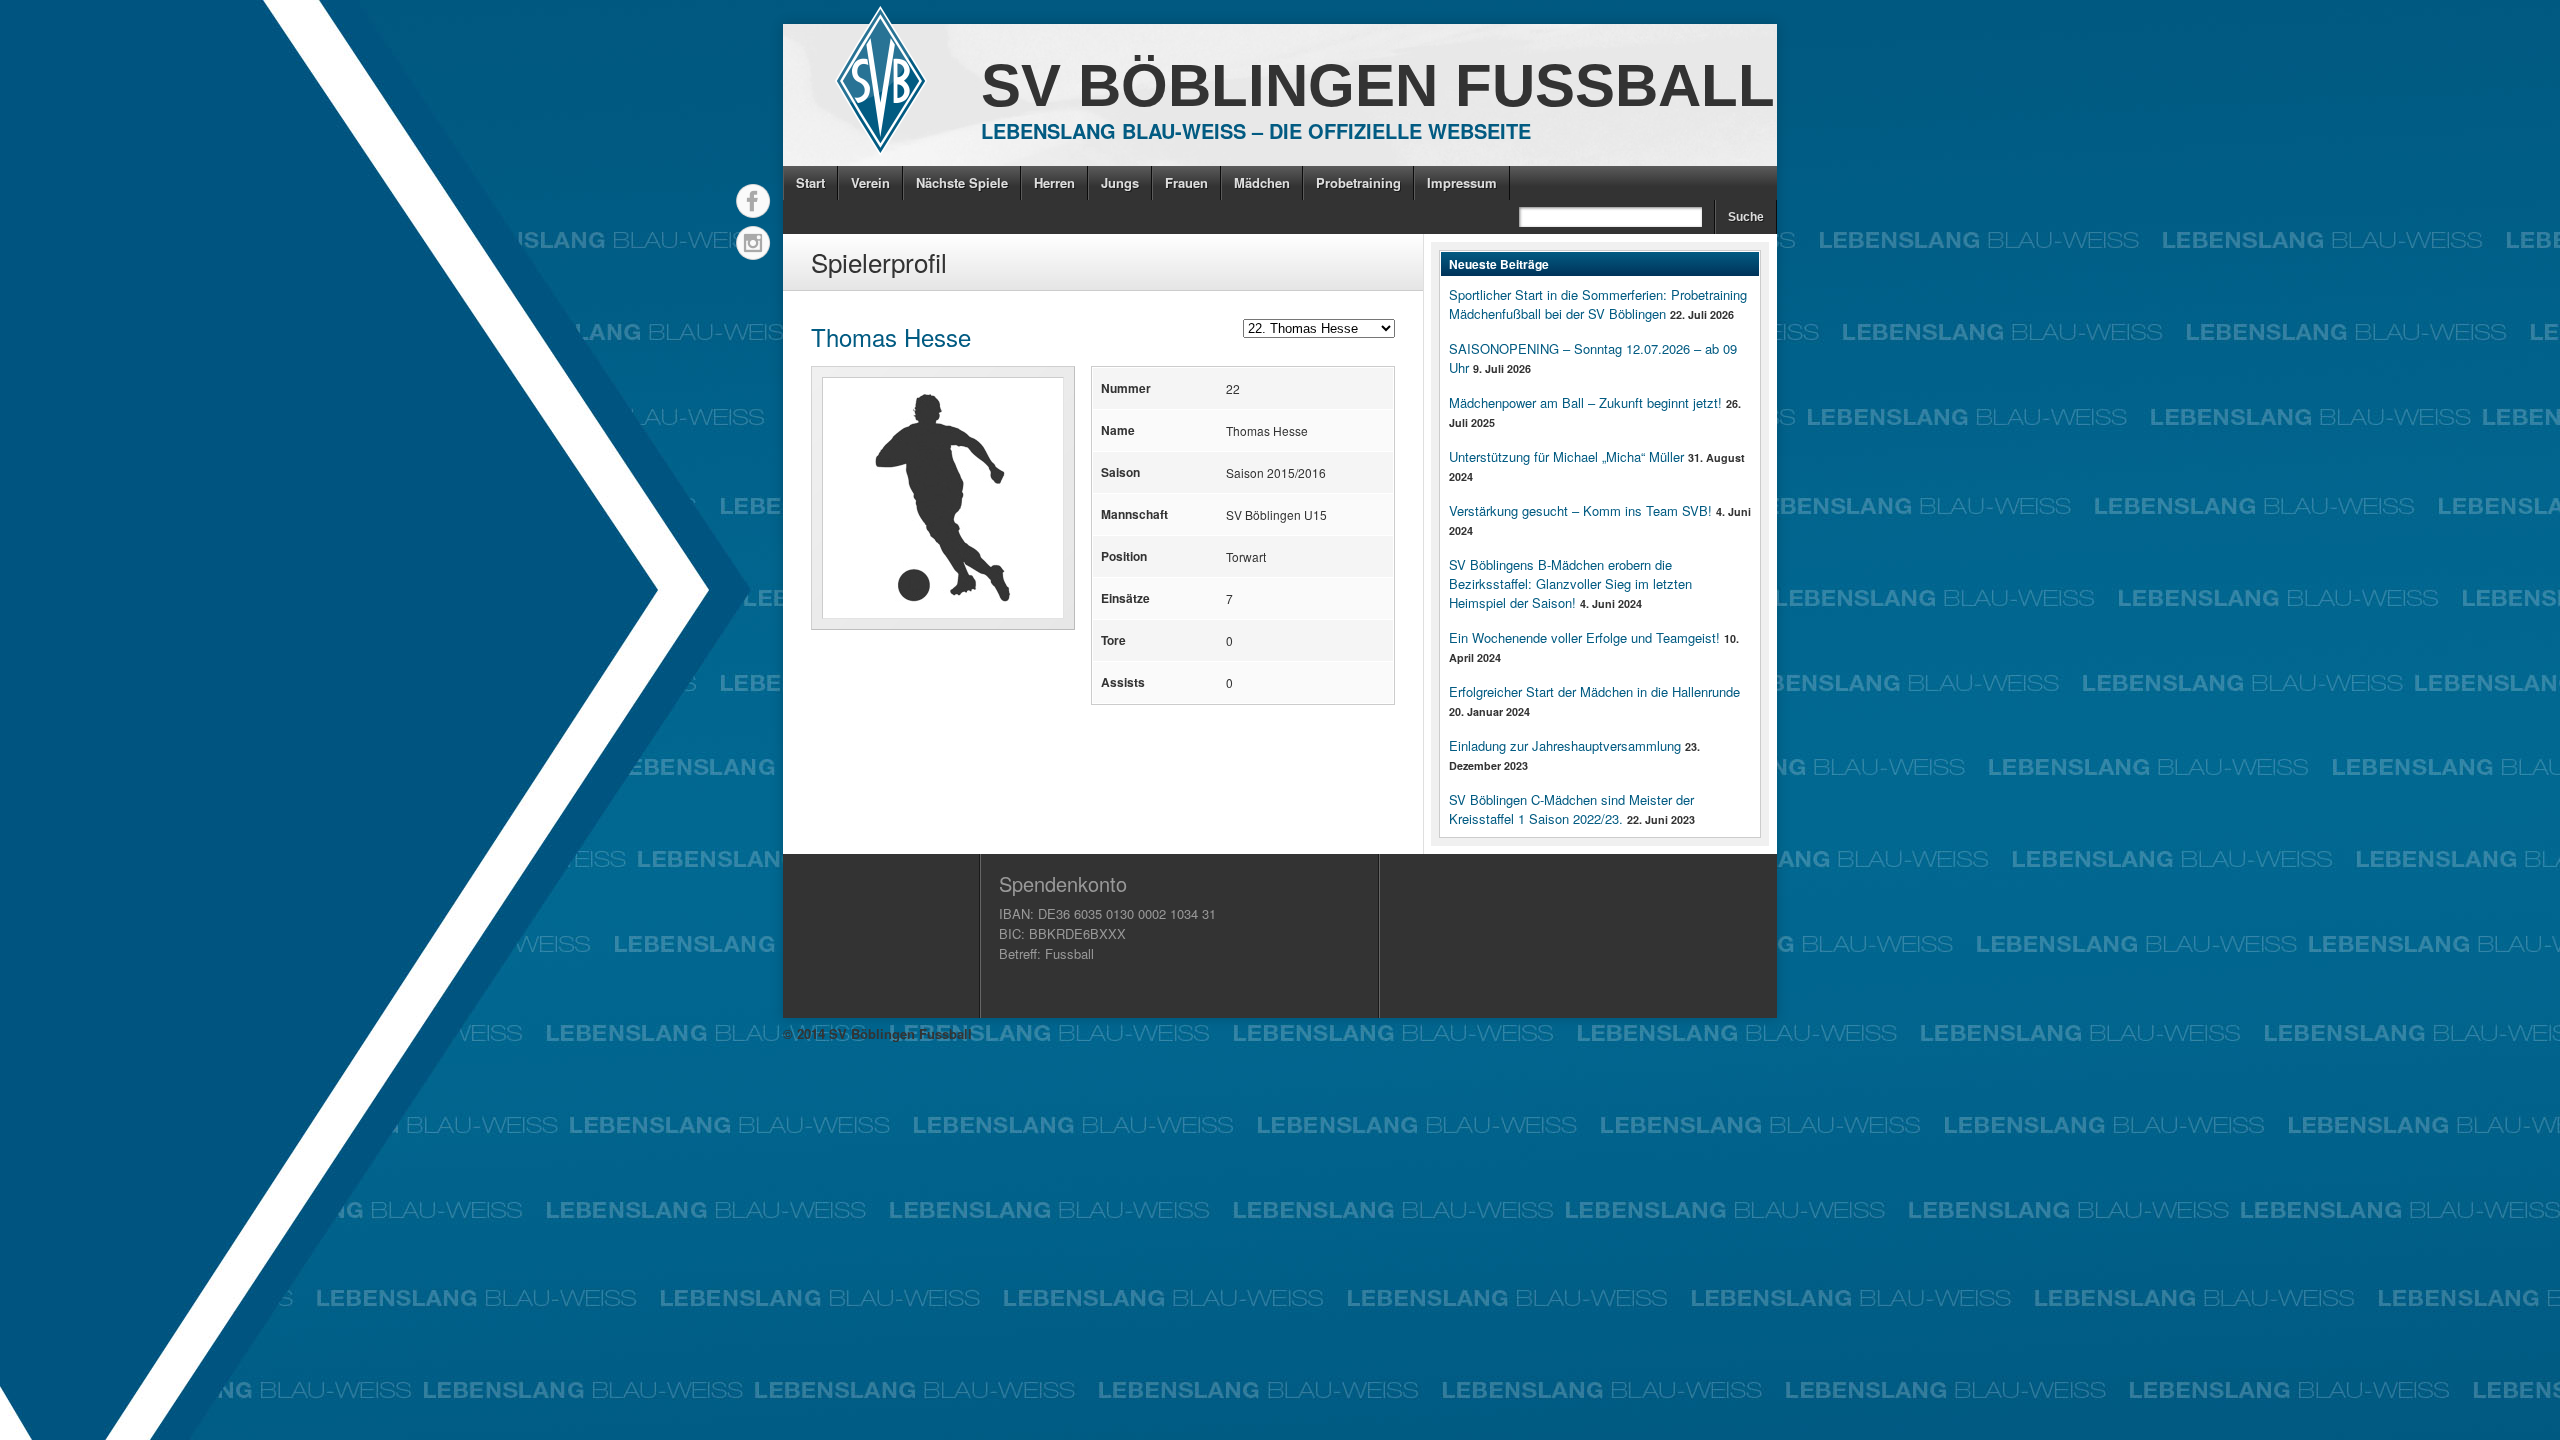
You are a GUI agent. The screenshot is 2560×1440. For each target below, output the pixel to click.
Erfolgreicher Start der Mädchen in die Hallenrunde (1594, 691)
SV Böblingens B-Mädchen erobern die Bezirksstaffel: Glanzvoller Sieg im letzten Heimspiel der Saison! (1570, 583)
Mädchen (1262, 182)
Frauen (1186, 182)
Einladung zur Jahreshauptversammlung (1565, 745)
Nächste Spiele (962, 182)
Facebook (753, 201)
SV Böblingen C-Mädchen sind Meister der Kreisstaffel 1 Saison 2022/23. (1571, 809)
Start (810, 182)
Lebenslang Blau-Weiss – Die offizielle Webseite (1256, 130)
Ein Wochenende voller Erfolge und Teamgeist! (1584, 637)
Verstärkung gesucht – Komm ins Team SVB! (1580, 510)
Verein (870, 182)
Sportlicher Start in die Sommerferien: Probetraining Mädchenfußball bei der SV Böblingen (1598, 304)
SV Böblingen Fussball (1378, 85)
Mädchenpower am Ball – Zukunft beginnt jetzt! (1585, 402)
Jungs (1120, 182)
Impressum (1462, 182)
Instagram (753, 243)
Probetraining (1358, 182)
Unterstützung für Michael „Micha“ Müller (1566, 456)
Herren (1054, 182)
